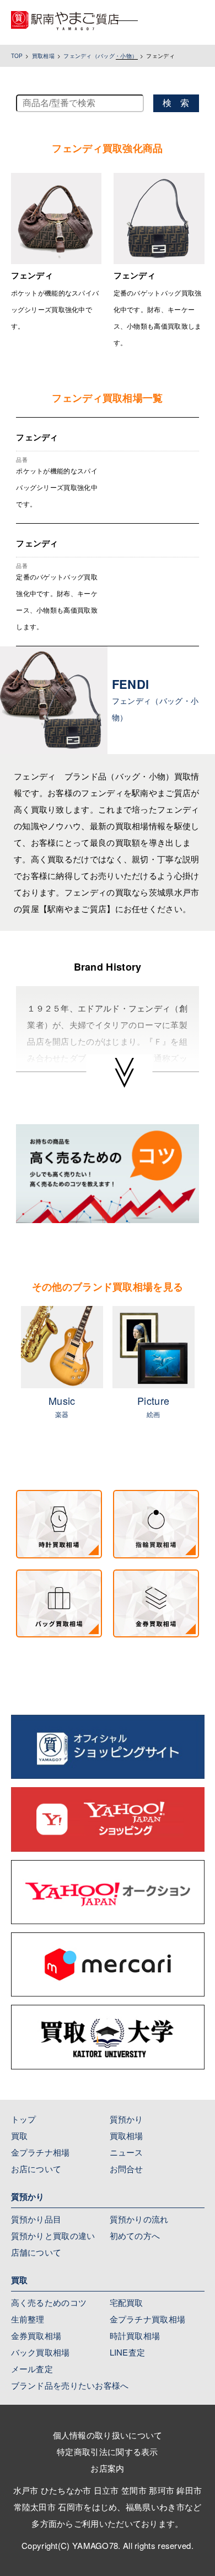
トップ (24, 2119)
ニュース (127, 2152)
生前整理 (28, 2319)
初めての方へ (135, 2235)
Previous (8, 1376)
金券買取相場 (36, 2335)
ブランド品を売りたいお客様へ (70, 2385)
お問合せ (127, 2169)
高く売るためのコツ (49, 2302)
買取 (20, 2135)
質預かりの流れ (139, 2219)
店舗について (36, 2252)
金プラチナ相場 (41, 2152)
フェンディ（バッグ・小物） (100, 56)
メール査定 (32, 2369)
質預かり (127, 2119)
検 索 (176, 103)
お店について (36, 2169)
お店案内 (107, 2468)
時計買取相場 (135, 2335)
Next (207, 1376)
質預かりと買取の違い (53, 2235)
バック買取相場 (41, 2352)
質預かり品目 (36, 2219)
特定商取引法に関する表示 (108, 2451)
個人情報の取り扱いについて (108, 2435)
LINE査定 (128, 2352)
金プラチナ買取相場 (148, 2319)
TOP (17, 56)
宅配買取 (127, 2302)
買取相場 (43, 56)
